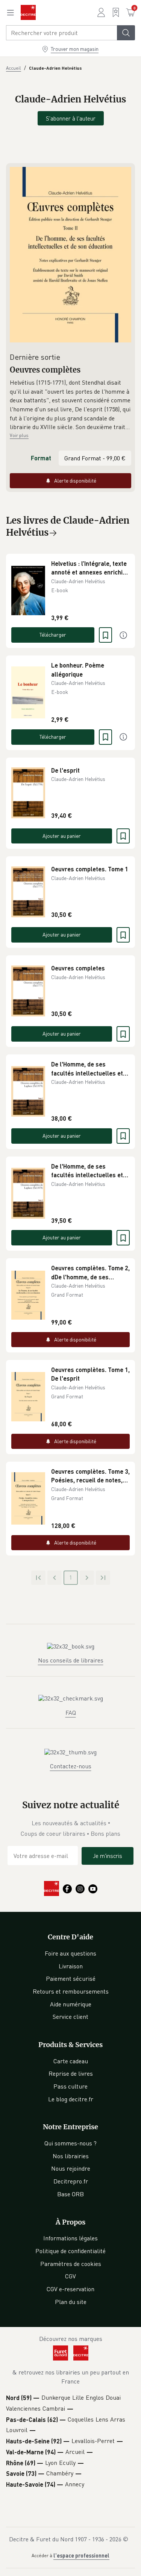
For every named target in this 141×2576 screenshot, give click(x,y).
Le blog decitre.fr (71, 2099)
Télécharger (53, 635)
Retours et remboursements (71, 1991)
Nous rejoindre (71, 2168)
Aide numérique (71, 2004)
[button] (70, 405)
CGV (70, 2276)
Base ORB (70, 2194)
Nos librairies (71, 2156)
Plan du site (71, 2302)
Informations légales (70, 2238)
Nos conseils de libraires (71, 1660)
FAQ (71, 1713)
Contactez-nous (71, 1766)
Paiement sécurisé (71, 1979)
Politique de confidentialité (70, 2251)
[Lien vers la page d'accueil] (28, 12)
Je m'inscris (108, 1856)
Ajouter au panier (62, 836)
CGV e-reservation (70, 2289)
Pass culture (70, 2086)
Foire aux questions (70, 1953)
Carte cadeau (71, 2061)
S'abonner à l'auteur (71, 118)
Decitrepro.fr (71, 2181)
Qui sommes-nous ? (70, 2143)
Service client (70, 2017)
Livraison (71, 1966)
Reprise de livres (71, 2073)
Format (41, 458)
